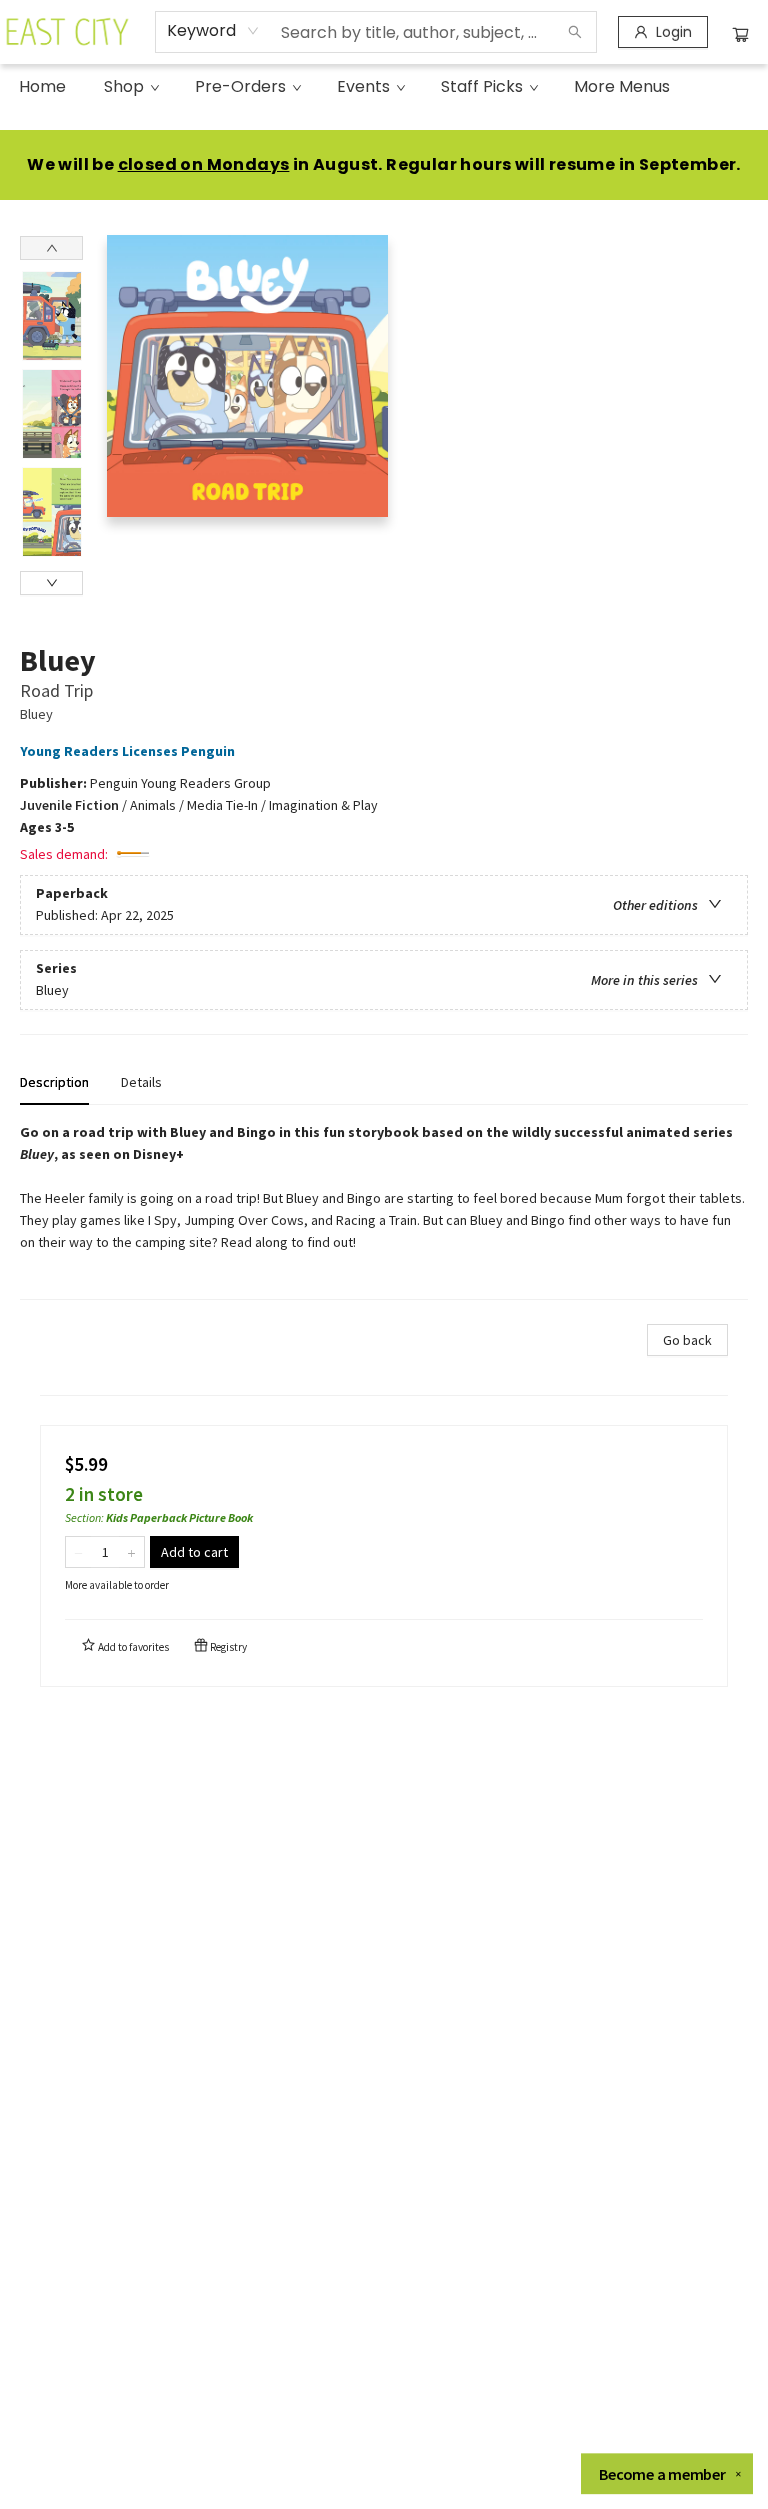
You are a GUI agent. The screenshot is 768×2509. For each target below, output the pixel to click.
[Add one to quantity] (131, 1552)
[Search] (575, 32)
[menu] (384, 87)
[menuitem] (42, 87)
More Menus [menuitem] (622, 86)
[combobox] (213, 31)
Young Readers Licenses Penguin (127, 751)
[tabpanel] (384, 1210)
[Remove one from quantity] (78, 1552)
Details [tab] (141, 1082)
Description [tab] (54, 1082)
